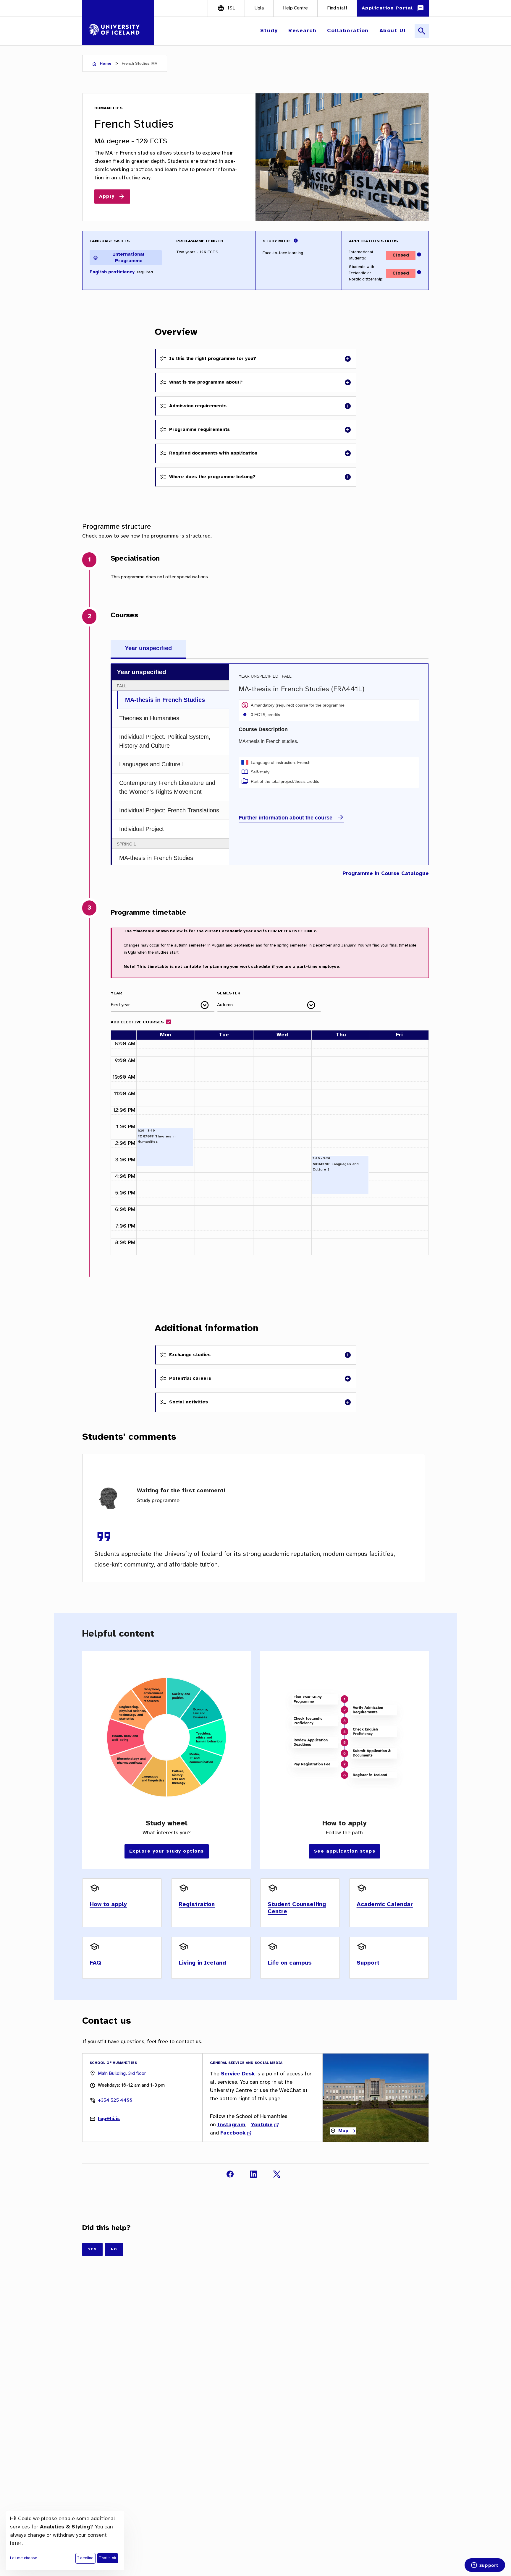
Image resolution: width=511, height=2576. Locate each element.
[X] (277, 2174)
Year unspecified (148, 648)
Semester (229, 993)
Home (106, 64)
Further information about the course (286, 818)
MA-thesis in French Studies (165, 700)
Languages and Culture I (152, 764)
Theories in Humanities (149, 718)
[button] (270, 31)
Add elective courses (137, 1022)
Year (116, 993)
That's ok (107, 2558)
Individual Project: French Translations (169, 810)
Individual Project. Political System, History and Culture (165, 741)
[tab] (148, 649)
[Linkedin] (253, 2174)
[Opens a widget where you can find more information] (485, 2566)
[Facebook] (230, 2174)
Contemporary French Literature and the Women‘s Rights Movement (167, 787)
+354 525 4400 (115, 2100)
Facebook (233, 2133)
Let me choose (24, 2558)
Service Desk (238, 2074)
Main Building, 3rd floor (122, 2073)
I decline (85, 2558)
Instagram (231, 2125)
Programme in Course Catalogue (386, 874)
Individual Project (142, 829)
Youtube (262, 2125)
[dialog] (65, 2541)
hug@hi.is (109, 2119)
